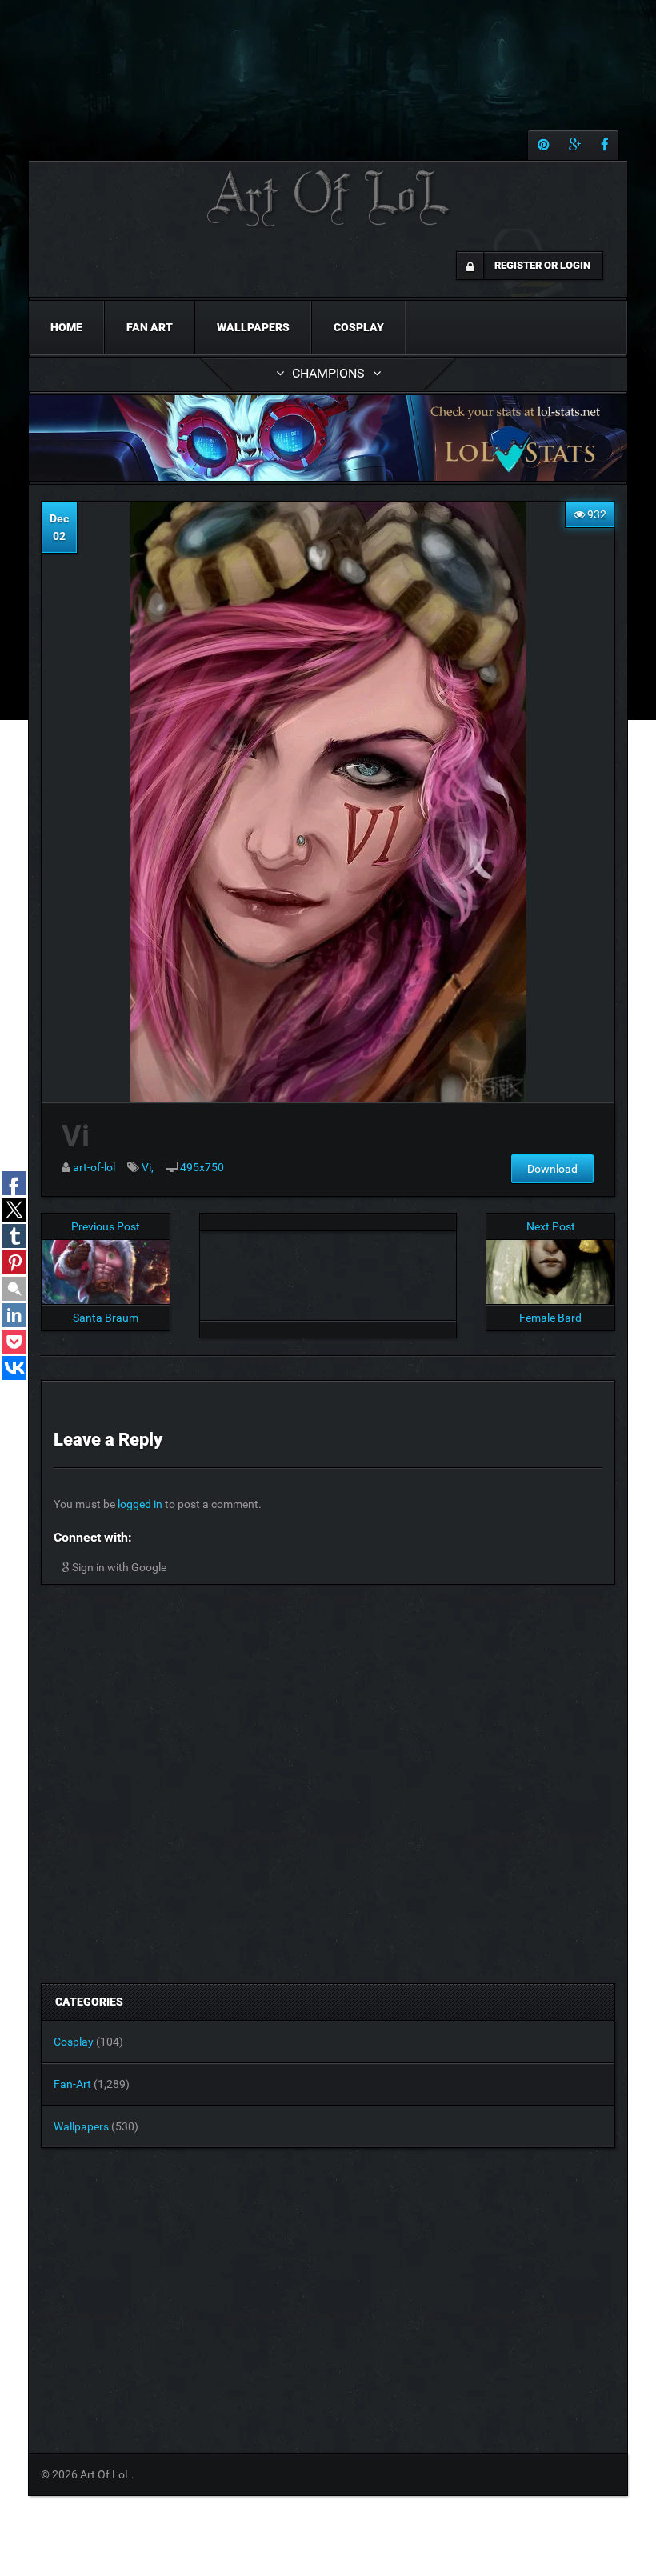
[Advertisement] (328, 1271)
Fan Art (150, 327)
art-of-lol (94, 1167)
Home (66, 327)
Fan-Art (72, 2084)
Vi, (148, 1167)
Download (552, 1169)
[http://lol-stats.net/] (328, 438)
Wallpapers (253, 327)
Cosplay (359, 327)
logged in (140, 1504)
